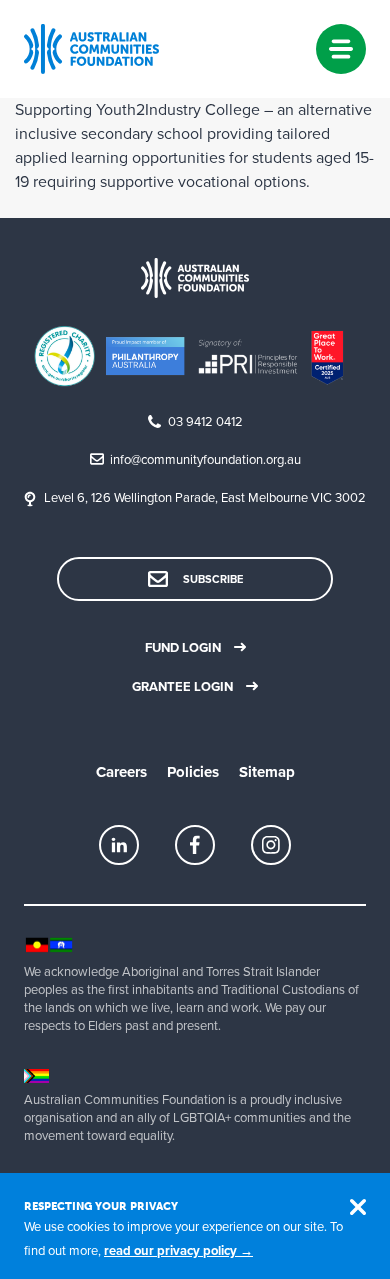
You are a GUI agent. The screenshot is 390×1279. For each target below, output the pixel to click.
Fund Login (183, 648)
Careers (121, 772)
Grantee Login (182, 687)
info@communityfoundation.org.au (205, 460)
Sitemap (267, 772)
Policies (193, 772)
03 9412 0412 (205, 422)
